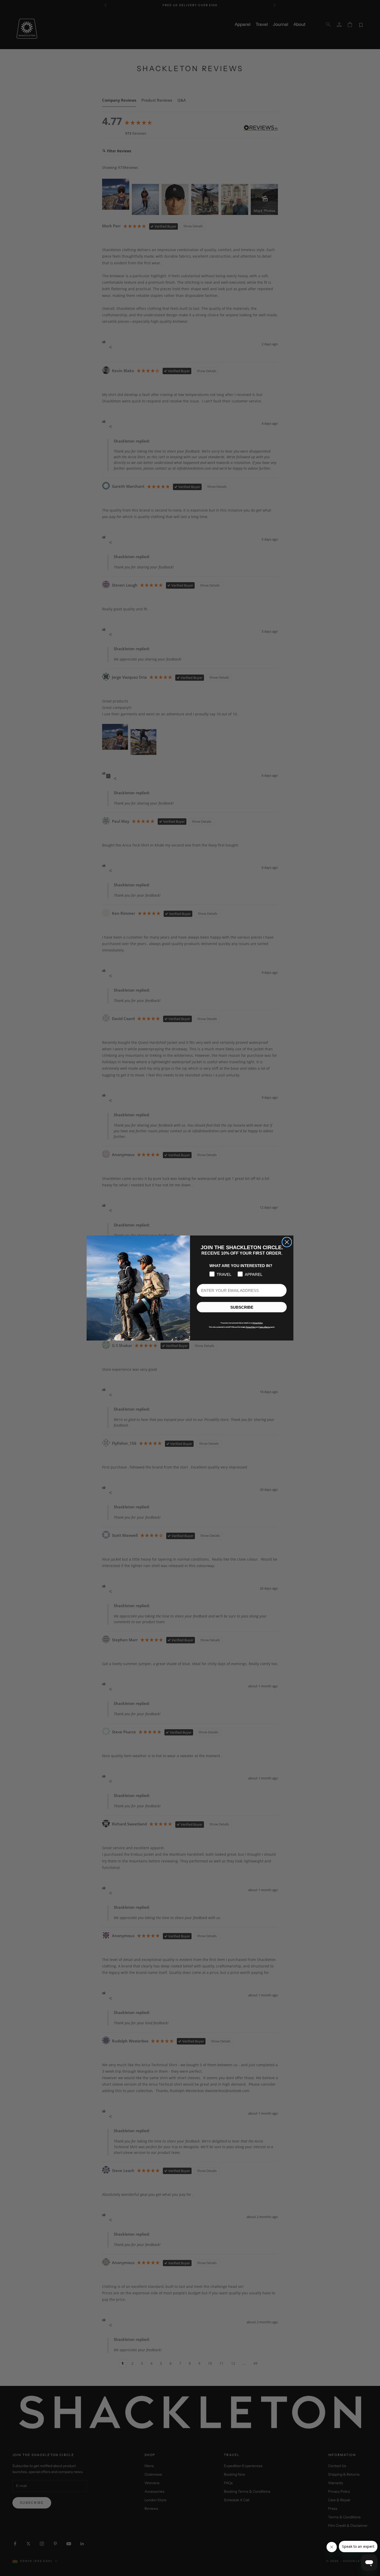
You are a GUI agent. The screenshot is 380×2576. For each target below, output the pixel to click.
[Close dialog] (287, 1242)
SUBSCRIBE (242, 1307)
